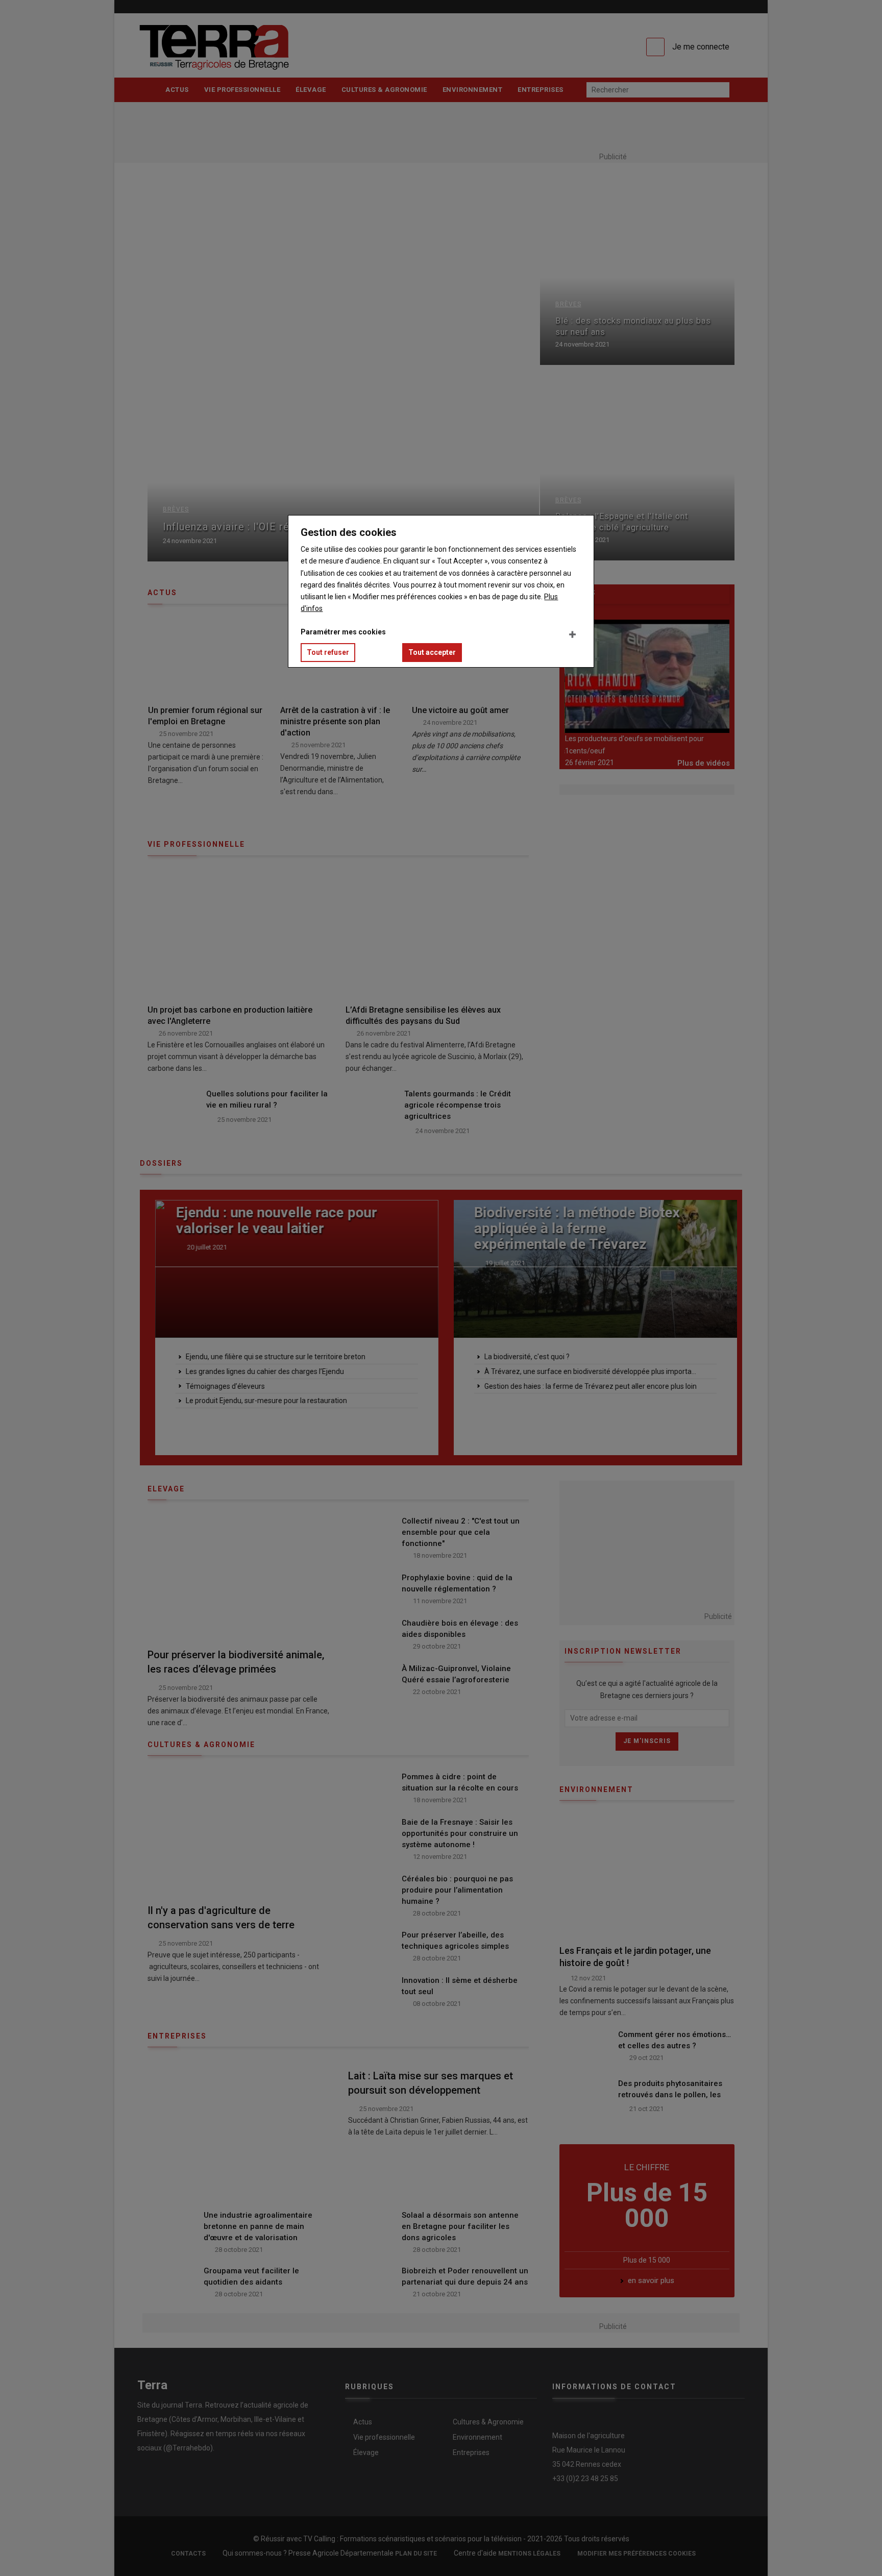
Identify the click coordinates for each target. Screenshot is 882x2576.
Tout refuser (328, 652)
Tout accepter (432, 652)
